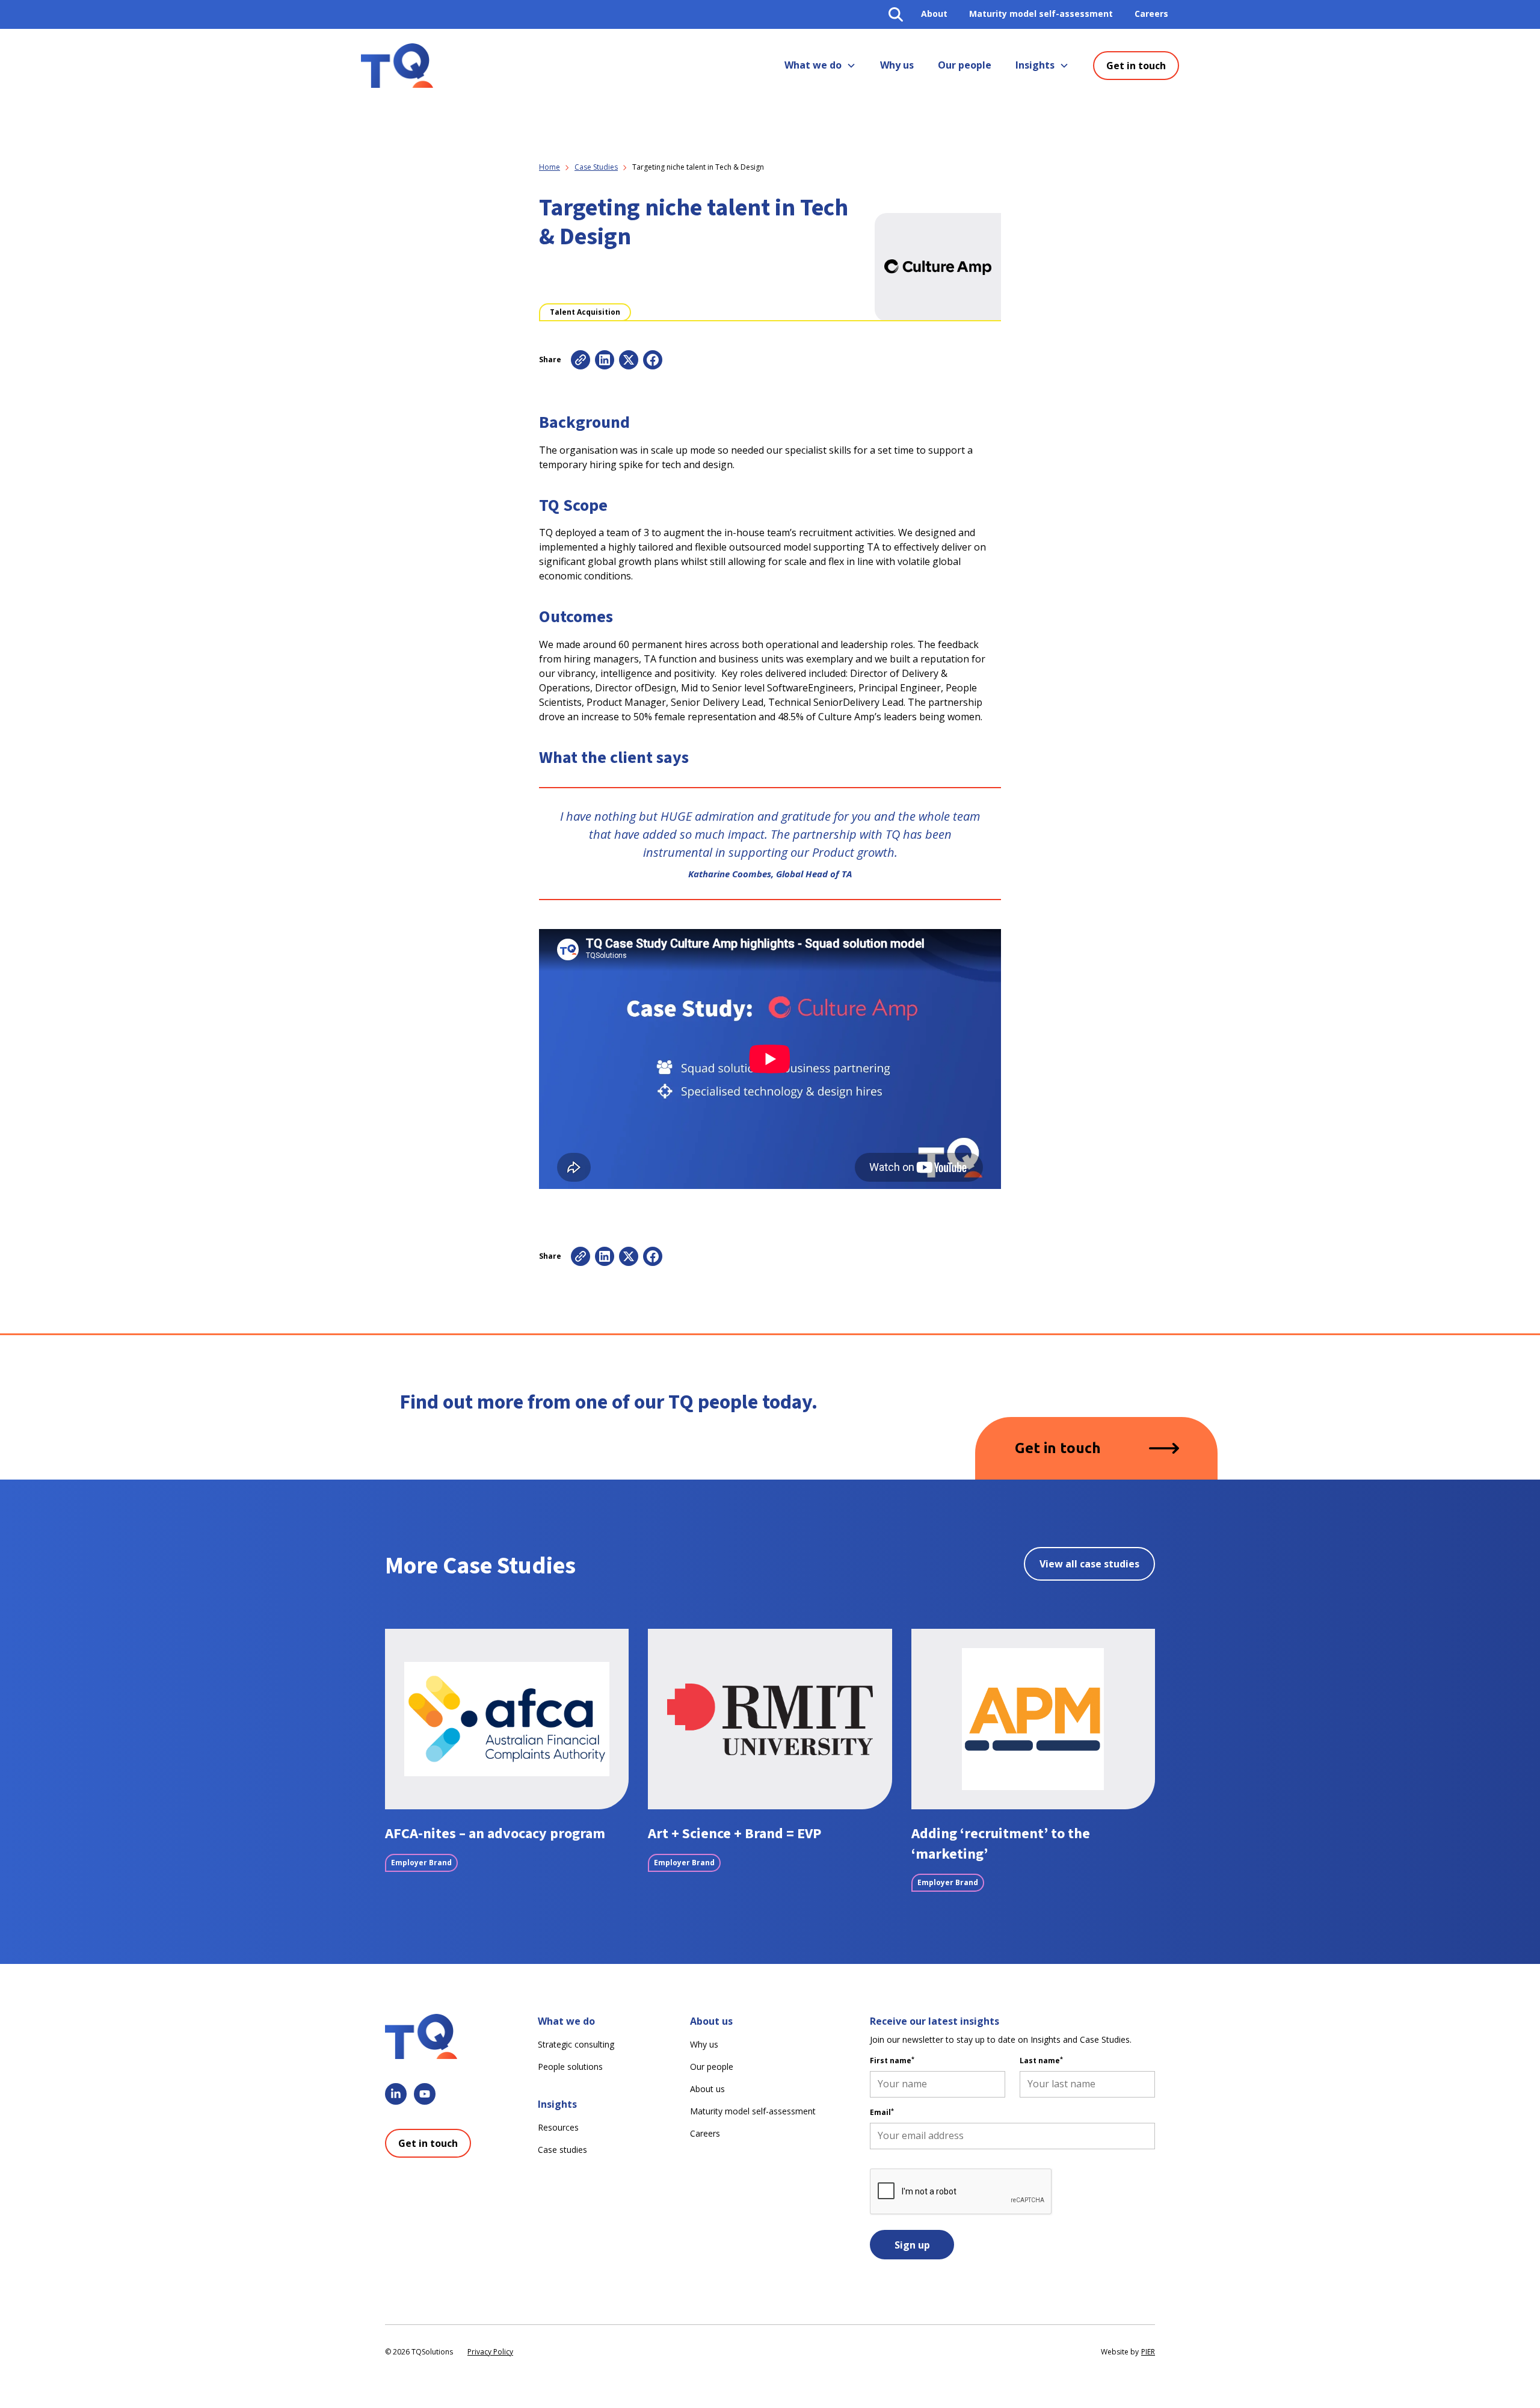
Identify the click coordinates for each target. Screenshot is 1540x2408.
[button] (820, 66)
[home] (397, 66)
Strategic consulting (576, 2044)
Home (550, 167)
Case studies (562, 2150)
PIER (1148, 2352)
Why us (897, 65)
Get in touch (1136, 66)
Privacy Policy (490, 2352)
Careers (1151, 14)
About (934, 14)
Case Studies (596, 167)
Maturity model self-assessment (1041, 14)
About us (707, 2089)
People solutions (570, 2067)
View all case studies (1089, 1564)
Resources (558, 2127)
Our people (965, 65)
